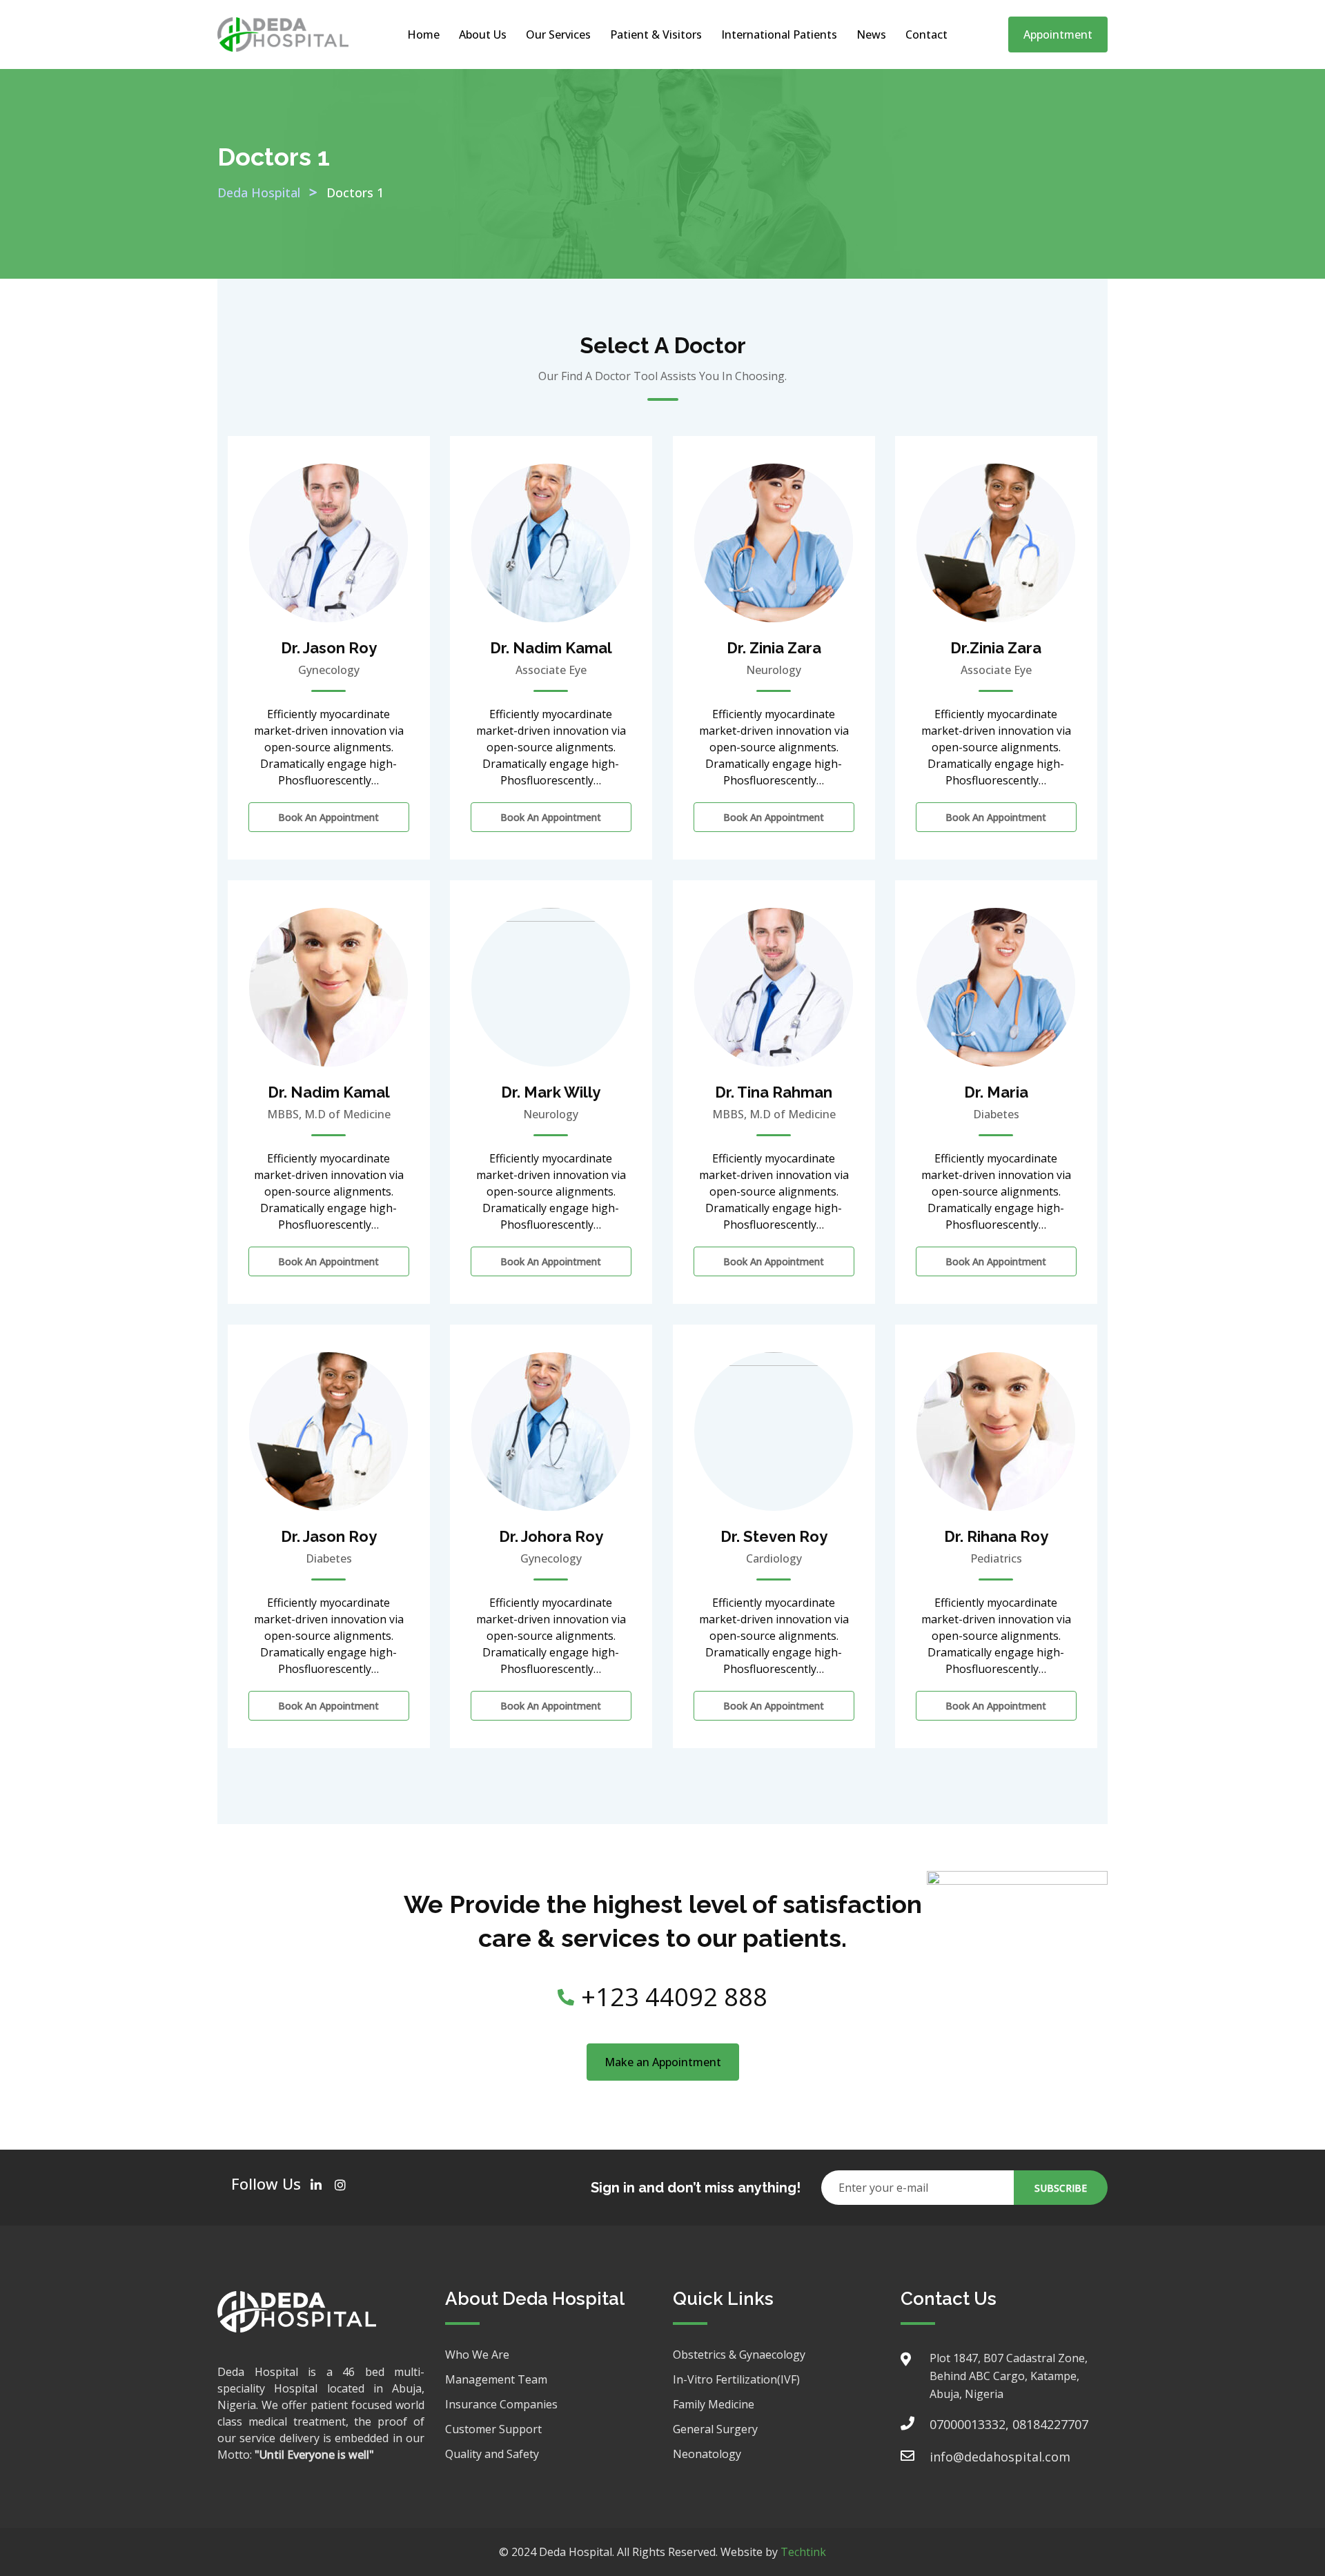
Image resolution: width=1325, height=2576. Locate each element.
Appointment (1058, 34)
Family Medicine (714, 2404)
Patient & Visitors (656, 34)
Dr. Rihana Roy (996, 1536)
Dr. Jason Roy (329, 648)
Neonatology (707, 2454)
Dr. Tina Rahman (774, 1092)
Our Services (558, 34)
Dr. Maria (996, 1092)
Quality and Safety (492, 2454)
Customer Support (493, 2429)
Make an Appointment (663, 2062)
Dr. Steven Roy (774, 1536)
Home (423, 34)
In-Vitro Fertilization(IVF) (736, 2379)
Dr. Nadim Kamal (551, 648)
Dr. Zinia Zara (774, 648)
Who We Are (477, 2355)
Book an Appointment (328, 817)
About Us (483, 34)
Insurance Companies (501, 2404)
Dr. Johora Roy (551, 1536)
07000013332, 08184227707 (1009, 2424)
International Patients (779, 34)
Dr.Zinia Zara (996, 648)
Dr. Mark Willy (551, 1092)
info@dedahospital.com (1000, 2457)
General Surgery (715, 2429)
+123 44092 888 (674, 1997)
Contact (926, 34)
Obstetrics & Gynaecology (739, 2355)
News (871, 34)
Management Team (496, 2379)
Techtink (803, 2552)
